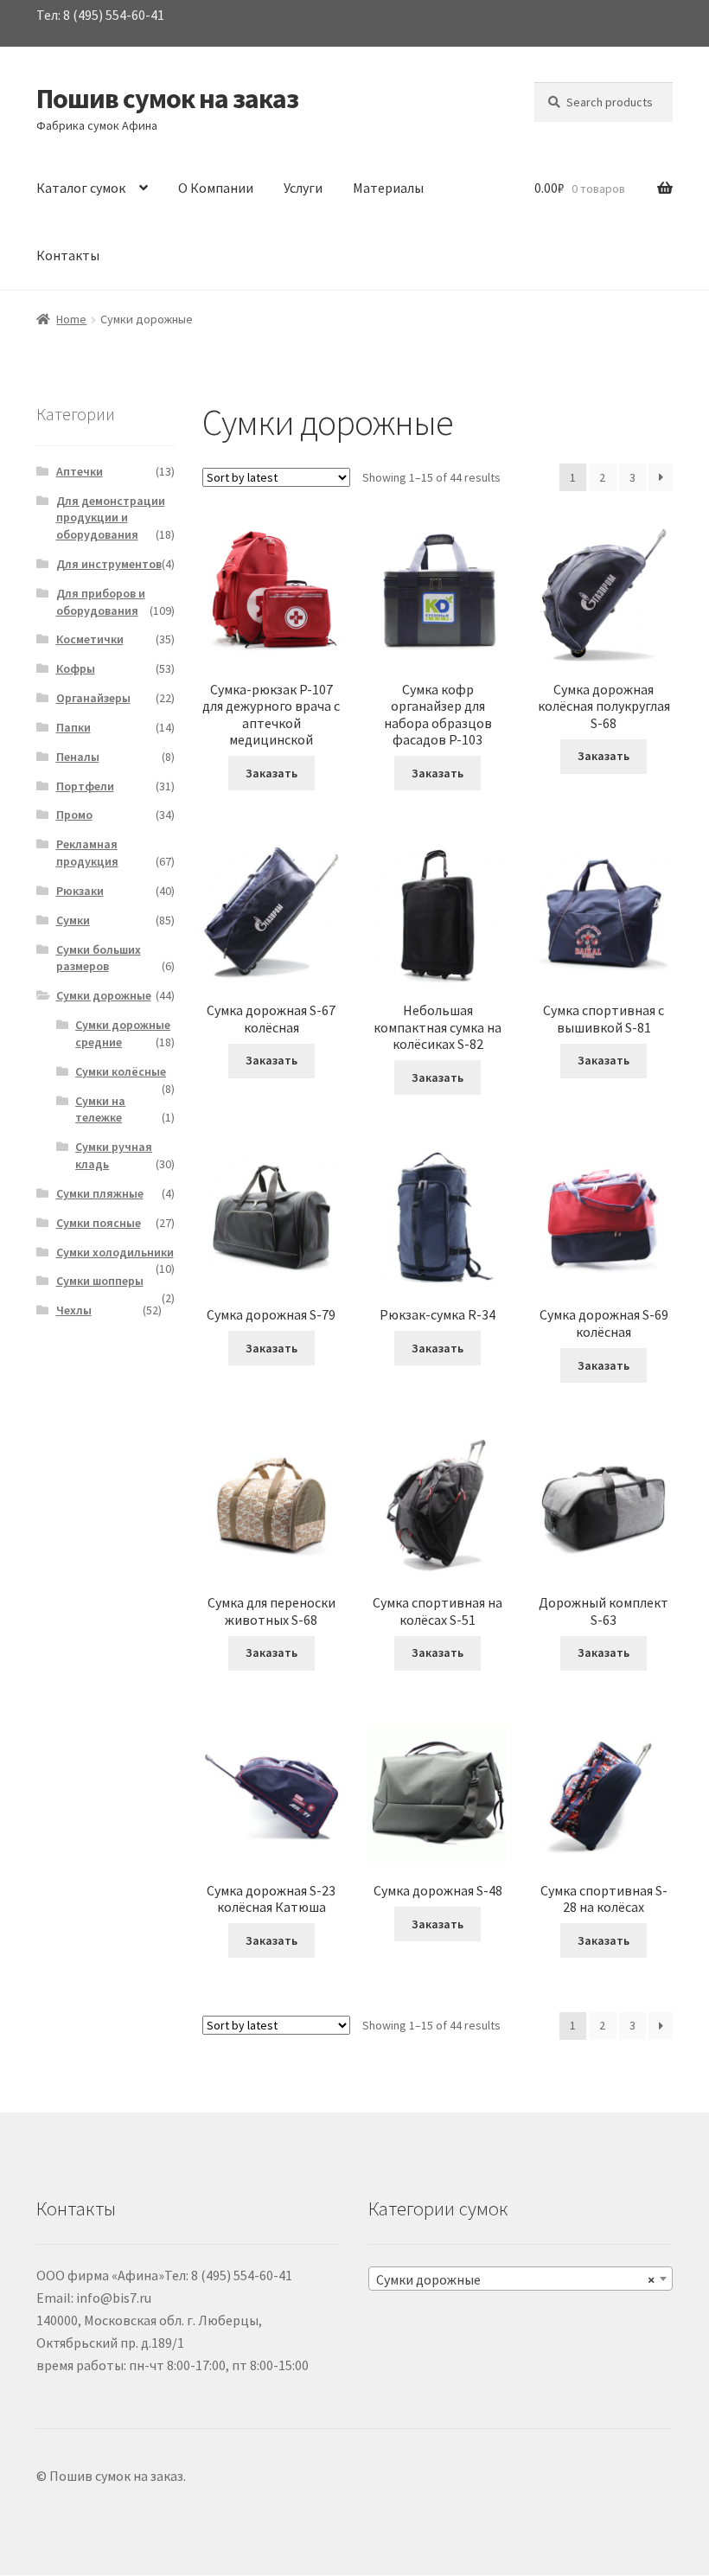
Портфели (85, 786)
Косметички (90, 639)
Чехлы (74, 1310)
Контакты (68, 255)
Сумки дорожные (104, 995)
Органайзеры (93, 698)
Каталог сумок (81, 188)
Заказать (271, 773)
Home (71, 319)
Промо (74, 815)
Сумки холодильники (115, 1252)
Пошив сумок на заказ (167, 99)
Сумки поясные (99, 1223)
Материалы (388, 188)
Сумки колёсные (121, 1071)
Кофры (76, 668)
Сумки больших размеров (99, 958)
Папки (73, 727)
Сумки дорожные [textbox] (515, 2279)
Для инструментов (109, 564)
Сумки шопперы (100, 1281)
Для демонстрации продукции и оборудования (111, 518)
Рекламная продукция (87, 853)
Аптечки (80, 471)
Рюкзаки (80, 891)
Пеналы (78, 757)
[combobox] (521, 2279)
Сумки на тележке (100, 1109)
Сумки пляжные (100, 1193)
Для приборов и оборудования (101, 602)
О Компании (216, 188)
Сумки (73, 920)
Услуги (303, 188)
